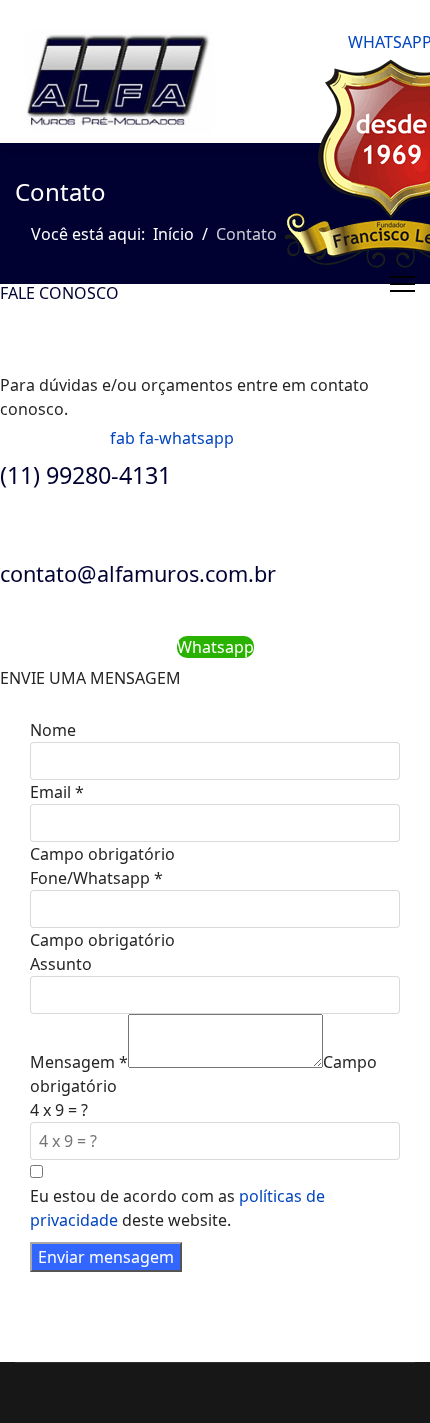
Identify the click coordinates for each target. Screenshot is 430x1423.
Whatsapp (215, 647)
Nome (53, 730)
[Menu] (402, 284)
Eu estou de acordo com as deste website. (177, 1208)
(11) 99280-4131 (85, 475)
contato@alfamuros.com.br (138, 573)
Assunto (61, 964)
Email (57, 792)
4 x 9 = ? (59, 1110)
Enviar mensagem (106, 1257)
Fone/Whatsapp (96, 878)
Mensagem (79, 1062)
